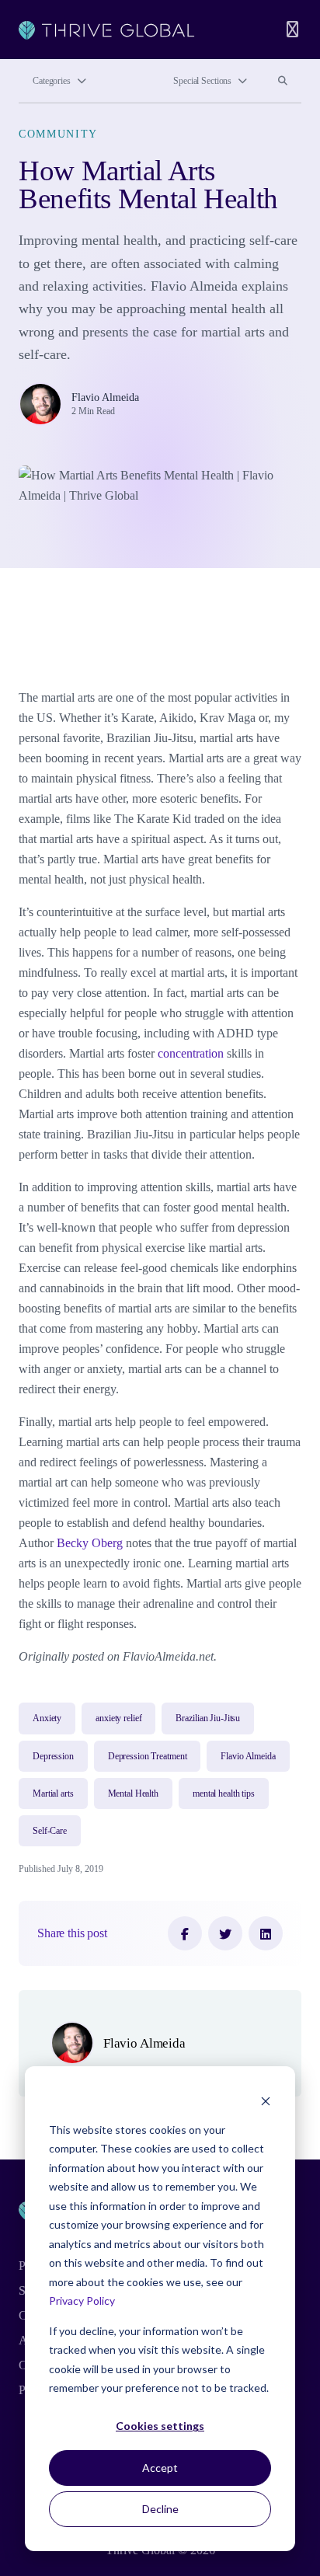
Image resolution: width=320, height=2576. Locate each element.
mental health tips (224, 1793)
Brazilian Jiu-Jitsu (208, 1718)
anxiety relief (118, 1718)
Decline (160, 2509)
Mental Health (133, 1793)
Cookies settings (160, 2426)
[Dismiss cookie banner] (266, 2100)
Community (58, 134)
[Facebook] (185, 1933)
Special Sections (202, 81)
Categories (52, 81)
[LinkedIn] (266, 1933)
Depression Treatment (148, 1756)
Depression (53, 1756)
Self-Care (50, 1831)
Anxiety (47, 1718)
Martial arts (53, 1793)
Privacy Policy (82, 2301)
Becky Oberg (88, 1543)
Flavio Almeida (105, 397)
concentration (189, 1053)
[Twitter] (225, 1933)
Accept (160, 2468)
